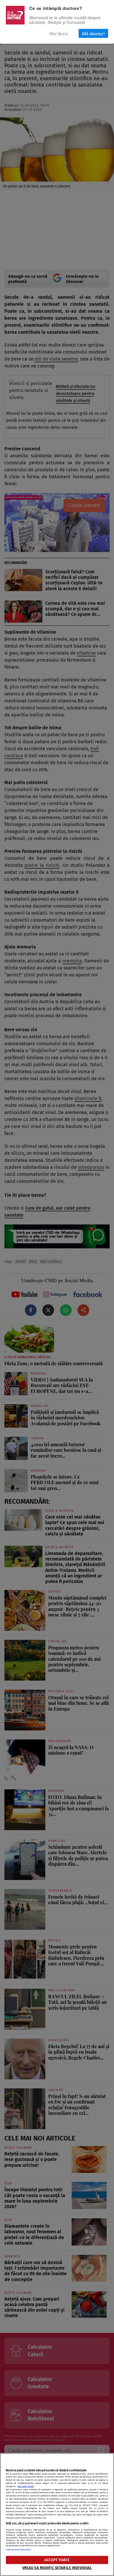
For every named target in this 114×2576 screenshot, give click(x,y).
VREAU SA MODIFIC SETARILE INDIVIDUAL (57, 2568)
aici (66, 2505)
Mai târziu (59, 33)
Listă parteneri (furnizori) (18, 2550)
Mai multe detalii (26, 2486)
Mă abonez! (93, 33)
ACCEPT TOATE (57, 2560)
